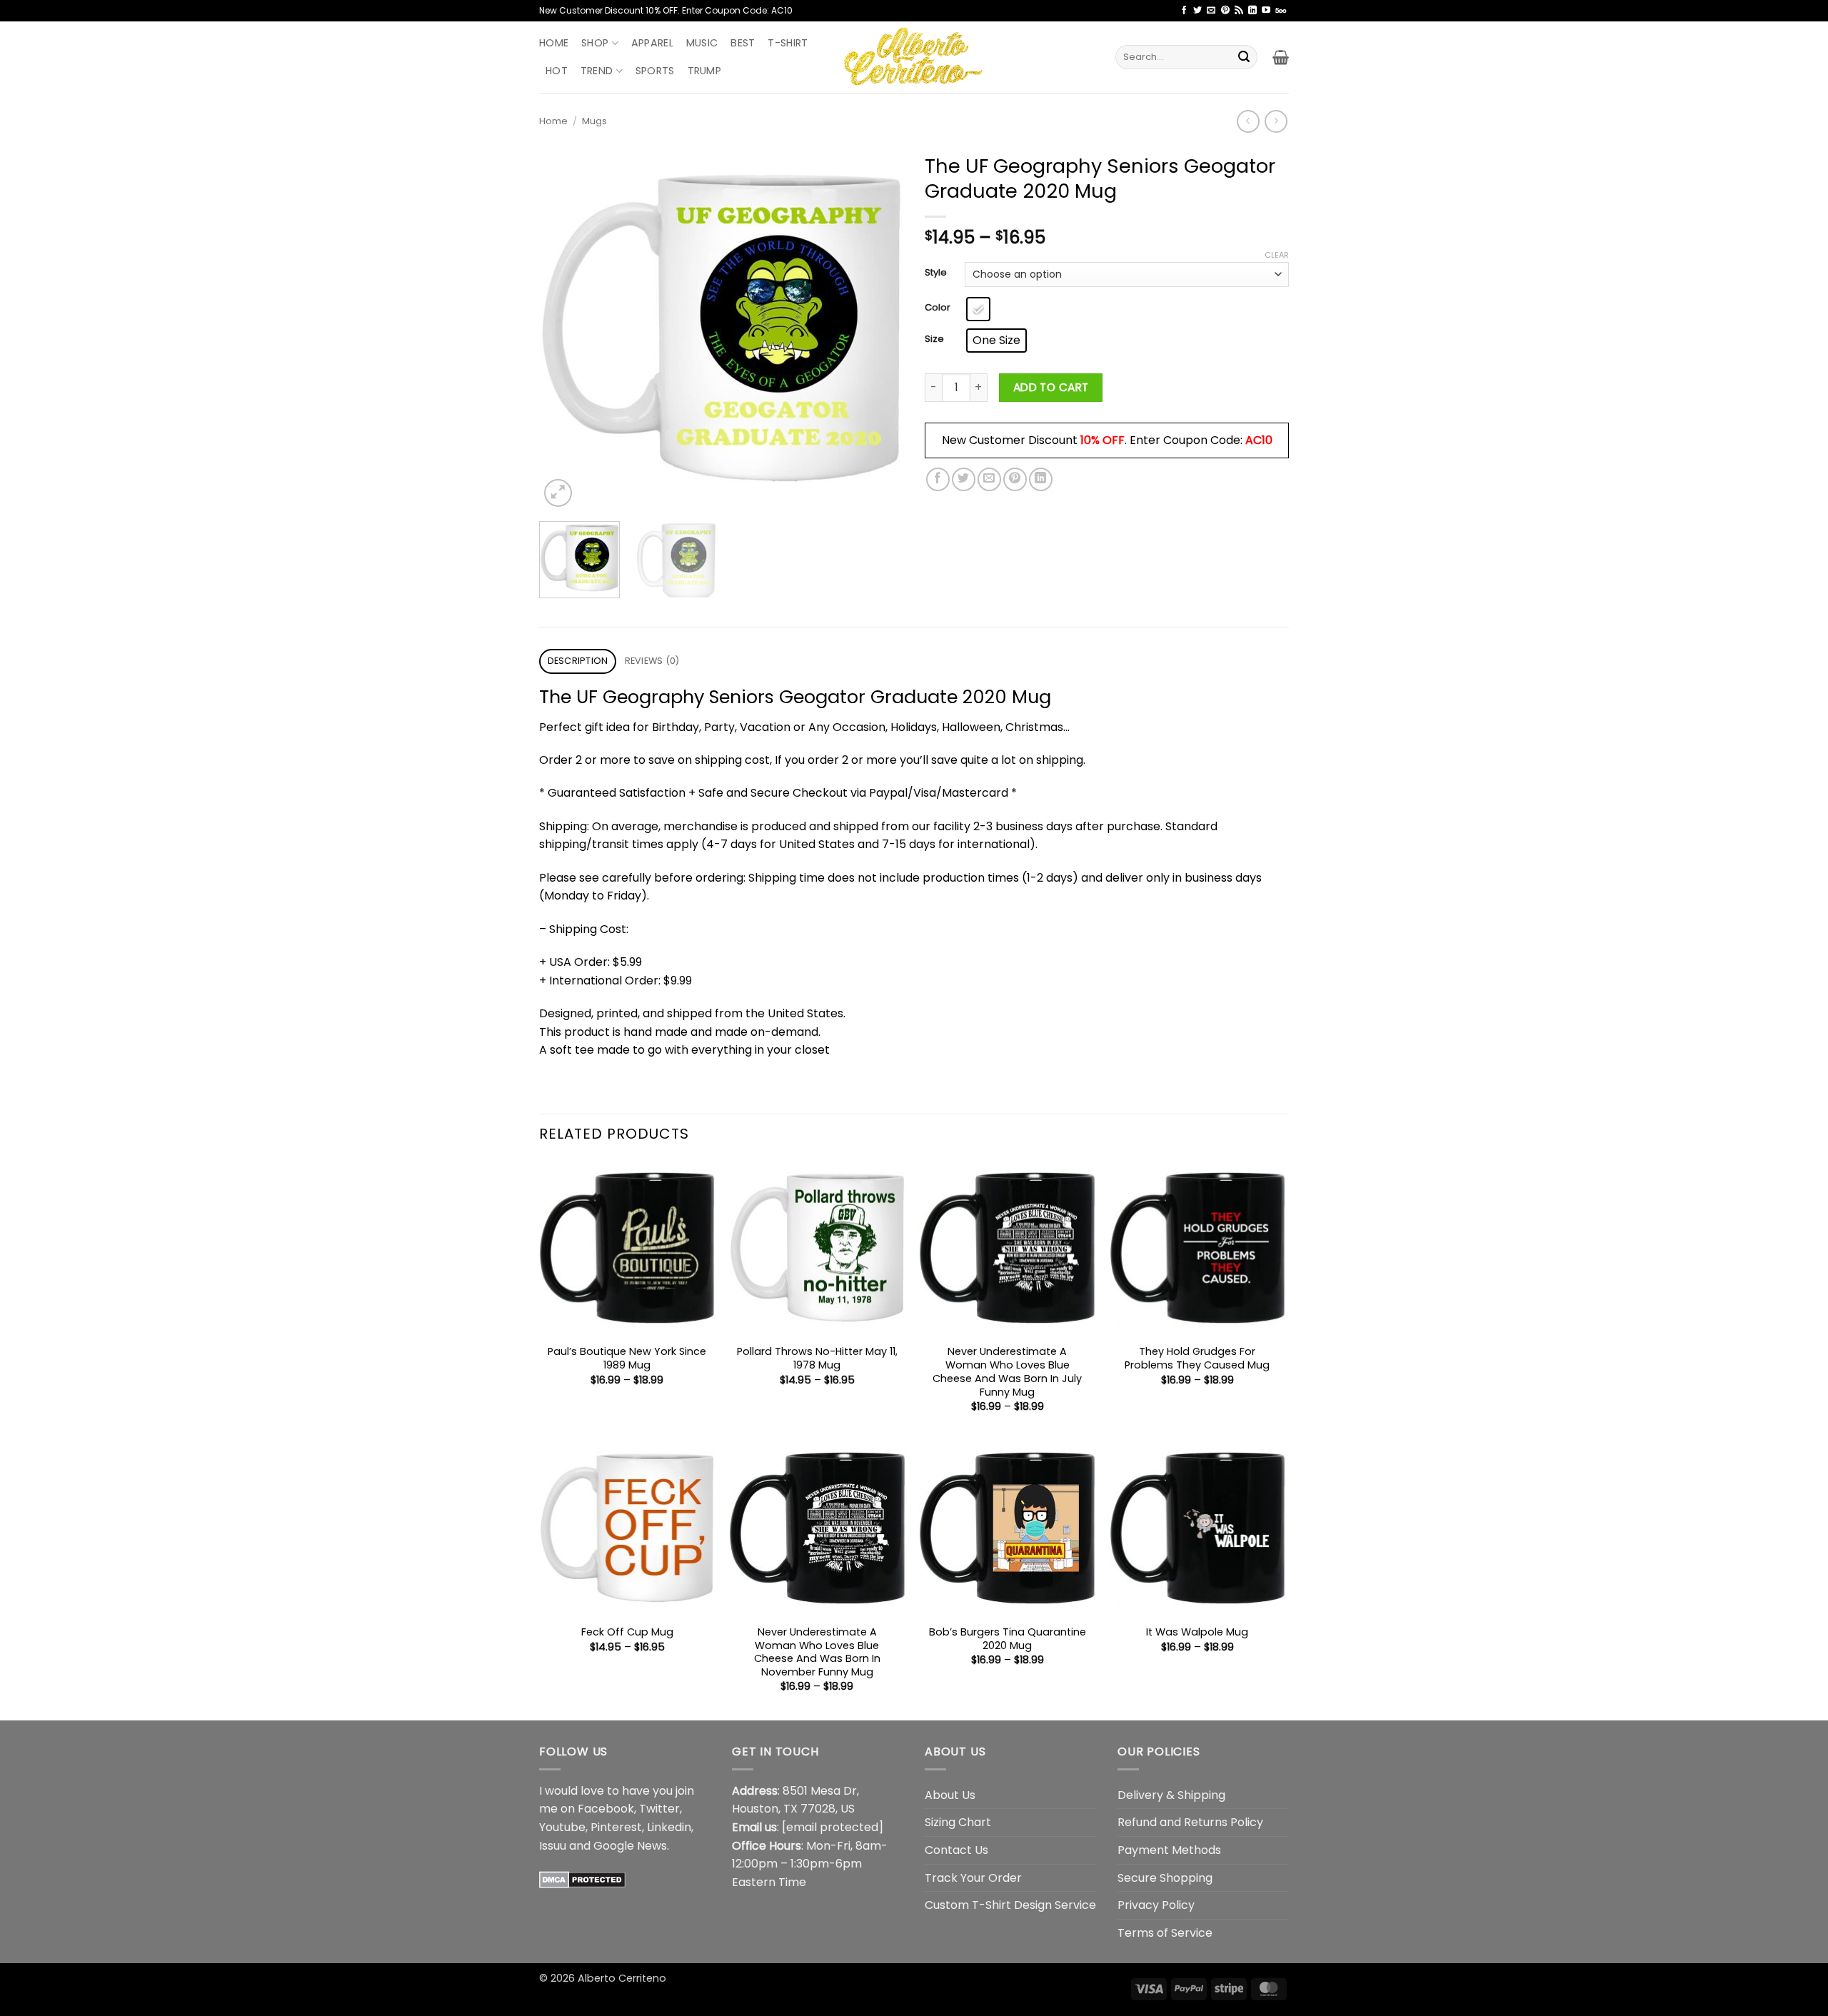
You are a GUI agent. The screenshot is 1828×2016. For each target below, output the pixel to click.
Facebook (606, 1809)
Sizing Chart (958, 1822)
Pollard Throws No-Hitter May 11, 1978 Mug (817, 1358)
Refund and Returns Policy (1190, 1822)
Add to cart (1051, 387)
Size (934, 339)
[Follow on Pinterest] (1225, 11)
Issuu (553, 1846)
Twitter (659, 1809)
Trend (597, 71)
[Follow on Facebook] (1184, 11)
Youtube (562, 1827)
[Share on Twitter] (964, 479)
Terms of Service (1165, 1933)
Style (936, 273)
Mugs (594, 121)
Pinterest (616, 1827)
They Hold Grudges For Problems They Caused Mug (1197, 1358)
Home (554, 43)
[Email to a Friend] (989, 479)
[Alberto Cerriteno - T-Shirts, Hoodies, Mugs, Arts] (914, 57)
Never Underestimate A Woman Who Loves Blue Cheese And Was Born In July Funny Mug (1007, 1372)
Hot (557, 71)
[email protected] (833, 1827)
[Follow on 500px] (1281, 11)
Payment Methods (1169, 1850)
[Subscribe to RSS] (1239, 11)
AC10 (1259, 440)
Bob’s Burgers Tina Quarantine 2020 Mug (1008, 1639)
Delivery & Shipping (1171, 1795)
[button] (1281, 57)
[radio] (978, 309)
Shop (595, 43)
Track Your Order (973, 1878)
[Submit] (1244, 57)
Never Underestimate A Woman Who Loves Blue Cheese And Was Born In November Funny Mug (817, 1652)
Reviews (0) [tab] (652, 661)
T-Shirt (788, 43)
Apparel (652, 43)
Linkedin (669, 1827)
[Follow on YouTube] (1266, 11)
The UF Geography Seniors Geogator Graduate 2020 (773, 697)
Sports (655, 71)
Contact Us (956, 1850)
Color (938, 308)
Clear (1277, 255)
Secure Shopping (1165, 1878)
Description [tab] (578, 661)
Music (702, 43)
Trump (704, 71)
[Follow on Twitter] (1197, 11)
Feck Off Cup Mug (627, 1632)
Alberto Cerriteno (622, 1978)
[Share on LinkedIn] (1041, 479)
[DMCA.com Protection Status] (582, 1879)
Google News (630, 1846)
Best (743, 43)
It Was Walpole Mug (1197, 1632)
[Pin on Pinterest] (1015, 479)
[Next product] (1248, 121)
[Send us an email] (1211, 11)
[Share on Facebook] (938, 479)
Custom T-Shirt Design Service (1010, 1905)
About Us (950, 1795)
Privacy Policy (1156, 1905)
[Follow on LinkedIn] (1252, 11)
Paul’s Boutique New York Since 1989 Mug (627, 1358)
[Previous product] (1276, 121)
